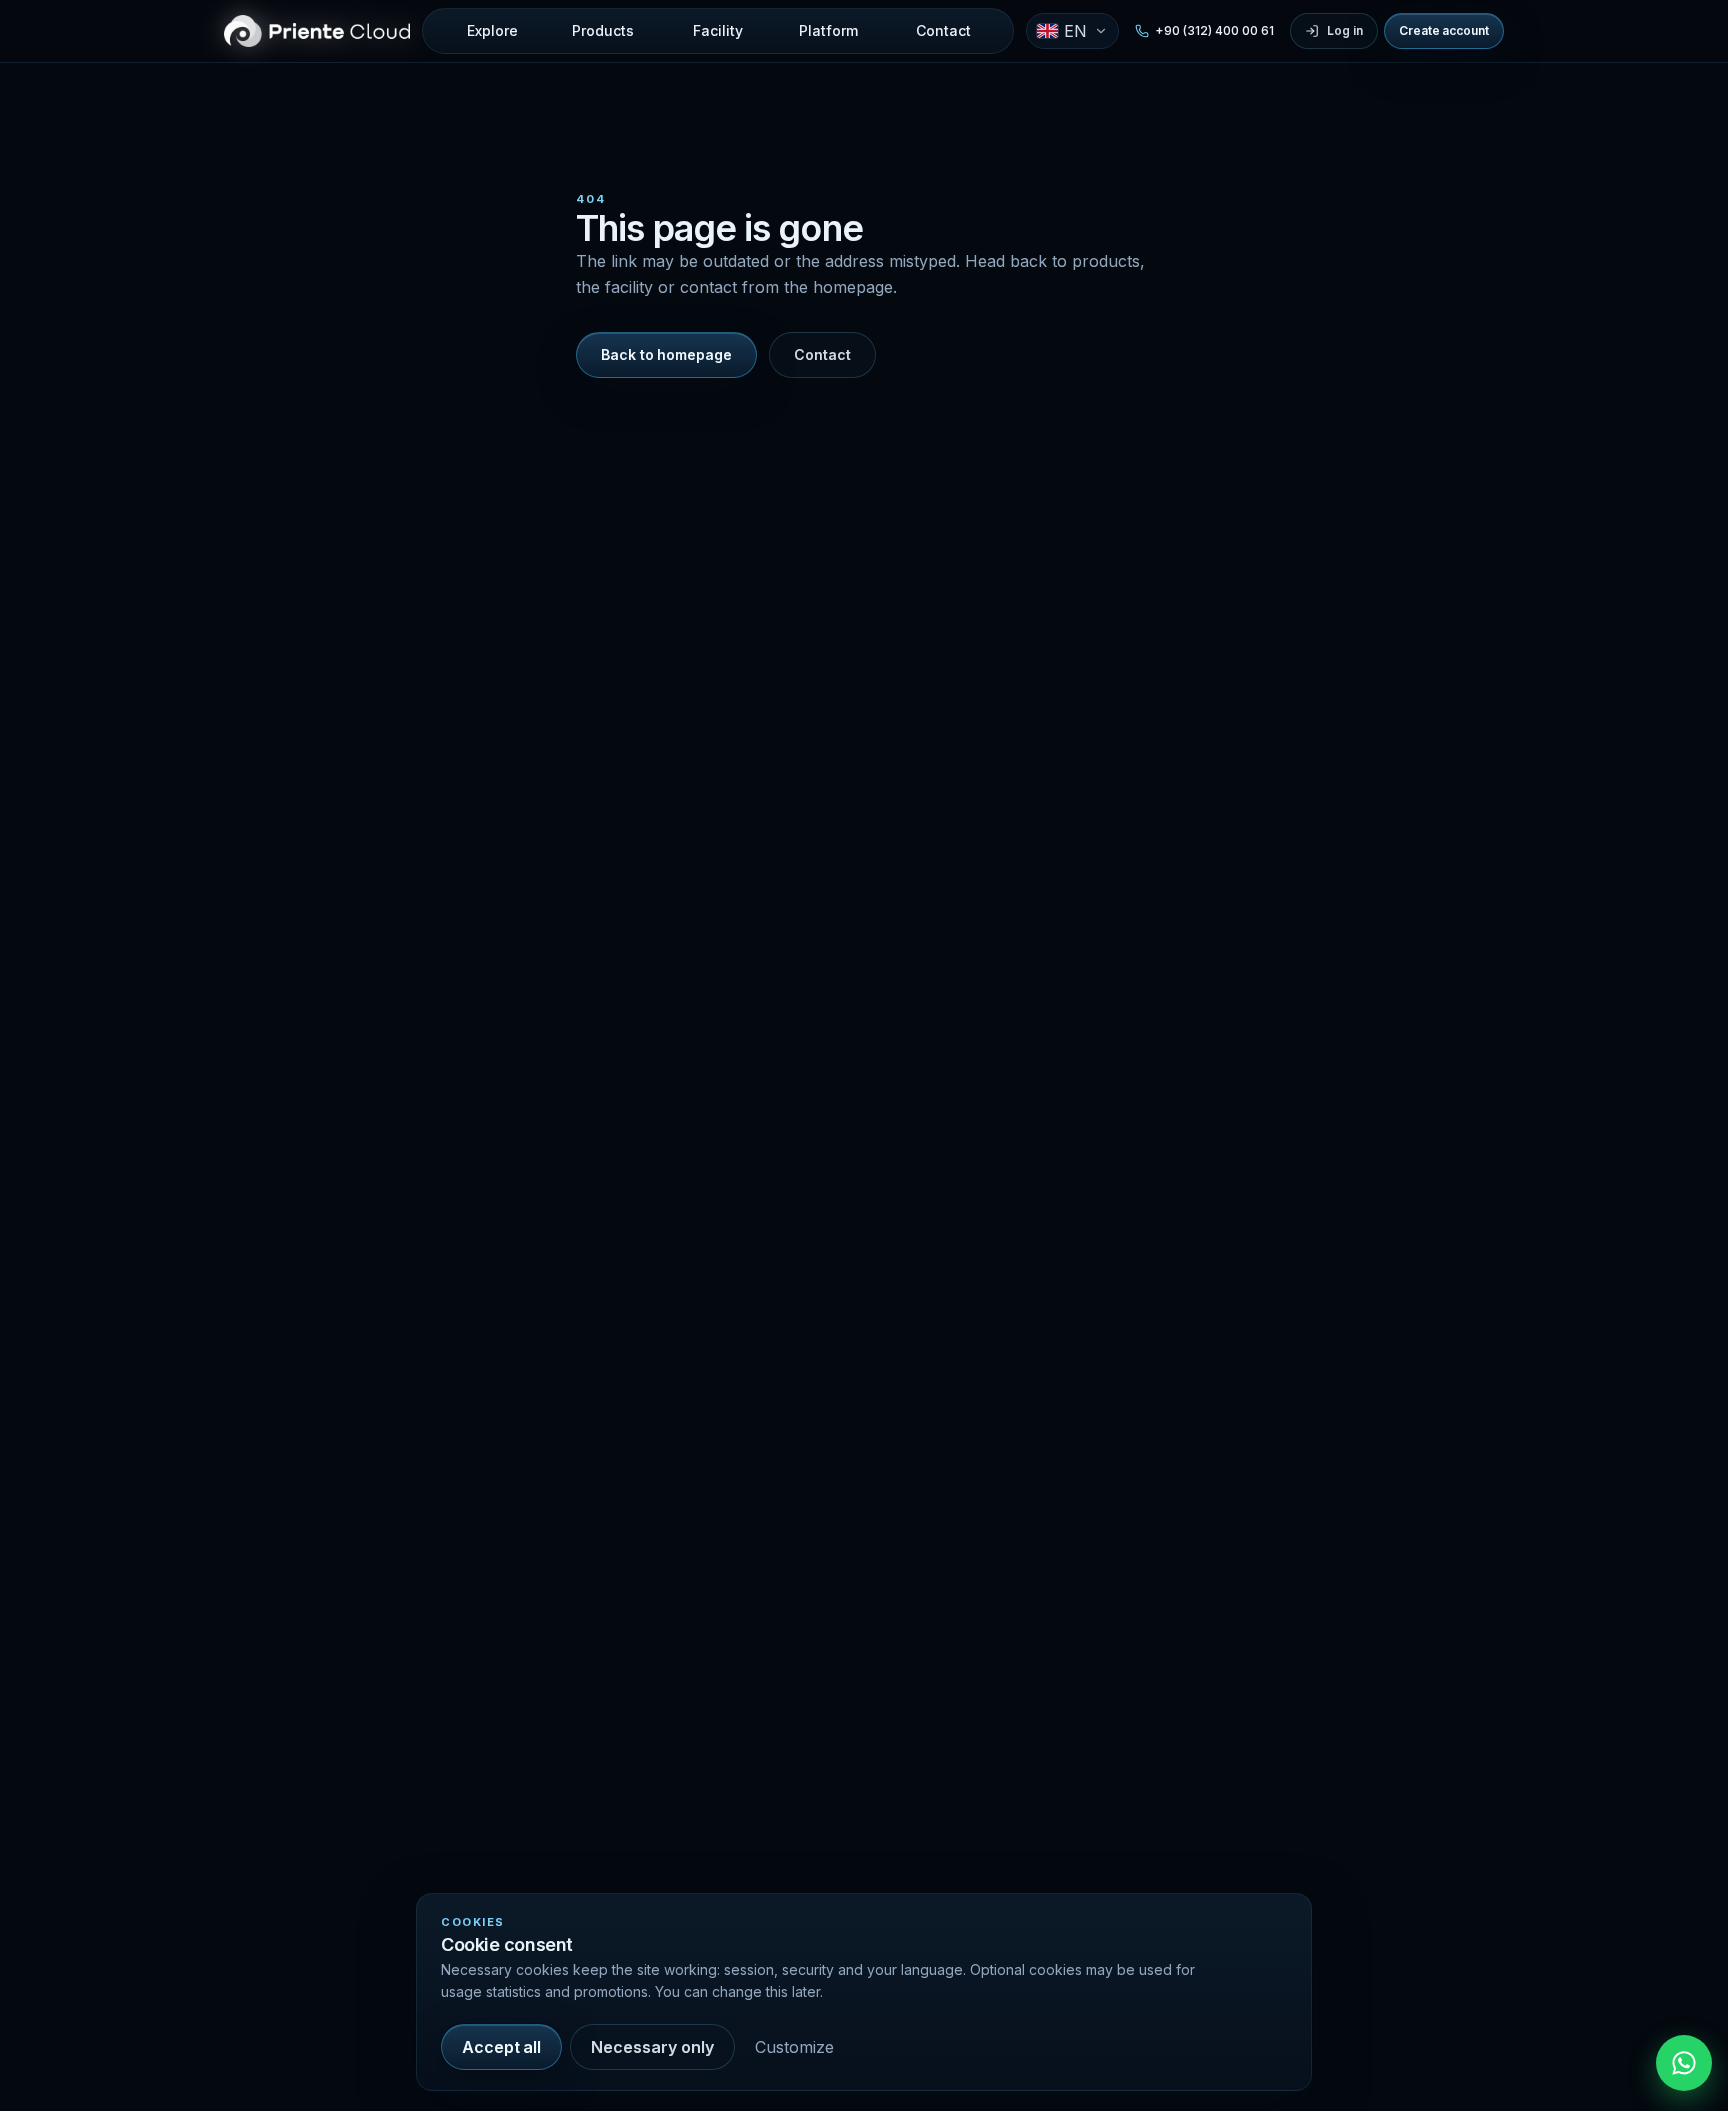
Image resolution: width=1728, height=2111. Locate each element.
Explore (492, 30)
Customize (794, 2047)
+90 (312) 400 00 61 (1214, 30)
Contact (943, 30)
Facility (718, 30)
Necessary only (652, 2047)
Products (603, 30)
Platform (828, 30)
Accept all (501, 2047)
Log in (1345, 30)
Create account (1444, 30)
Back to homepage (666, 354)
